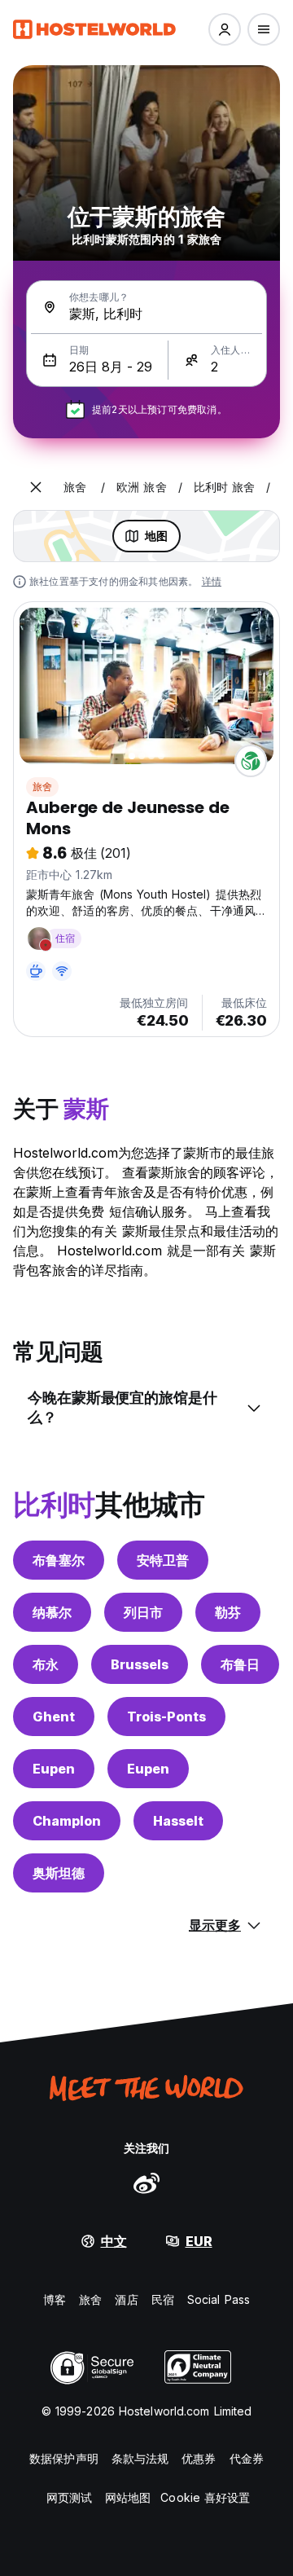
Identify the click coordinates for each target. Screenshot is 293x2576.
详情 (212, 581)
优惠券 (199, 2458)
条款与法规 (140, 2458)
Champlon (67, 1821)
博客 (55, 2299)
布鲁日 (240, 1664)
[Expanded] (36, 487)
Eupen (54, 1769)
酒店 (126, 2299)
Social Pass (219, 2299)
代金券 (247, 2458)
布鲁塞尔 (59, 1560)
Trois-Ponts (166, 1717)
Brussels (140, 1664)
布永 (46, 1664)
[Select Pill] (225, 29)
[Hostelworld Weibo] (146, 2183)
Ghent (54, 1717)
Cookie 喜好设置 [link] (205, 2497)
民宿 (163, 2299)
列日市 (143, 1612)
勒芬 (228, 1612)
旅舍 (42, 787)
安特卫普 (163, 1560)
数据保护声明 (64, 2458)
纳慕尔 (52, 1612)
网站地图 (128, 2497)
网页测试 (69, 2497)
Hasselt (178, 1821)
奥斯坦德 (59, 1873)
